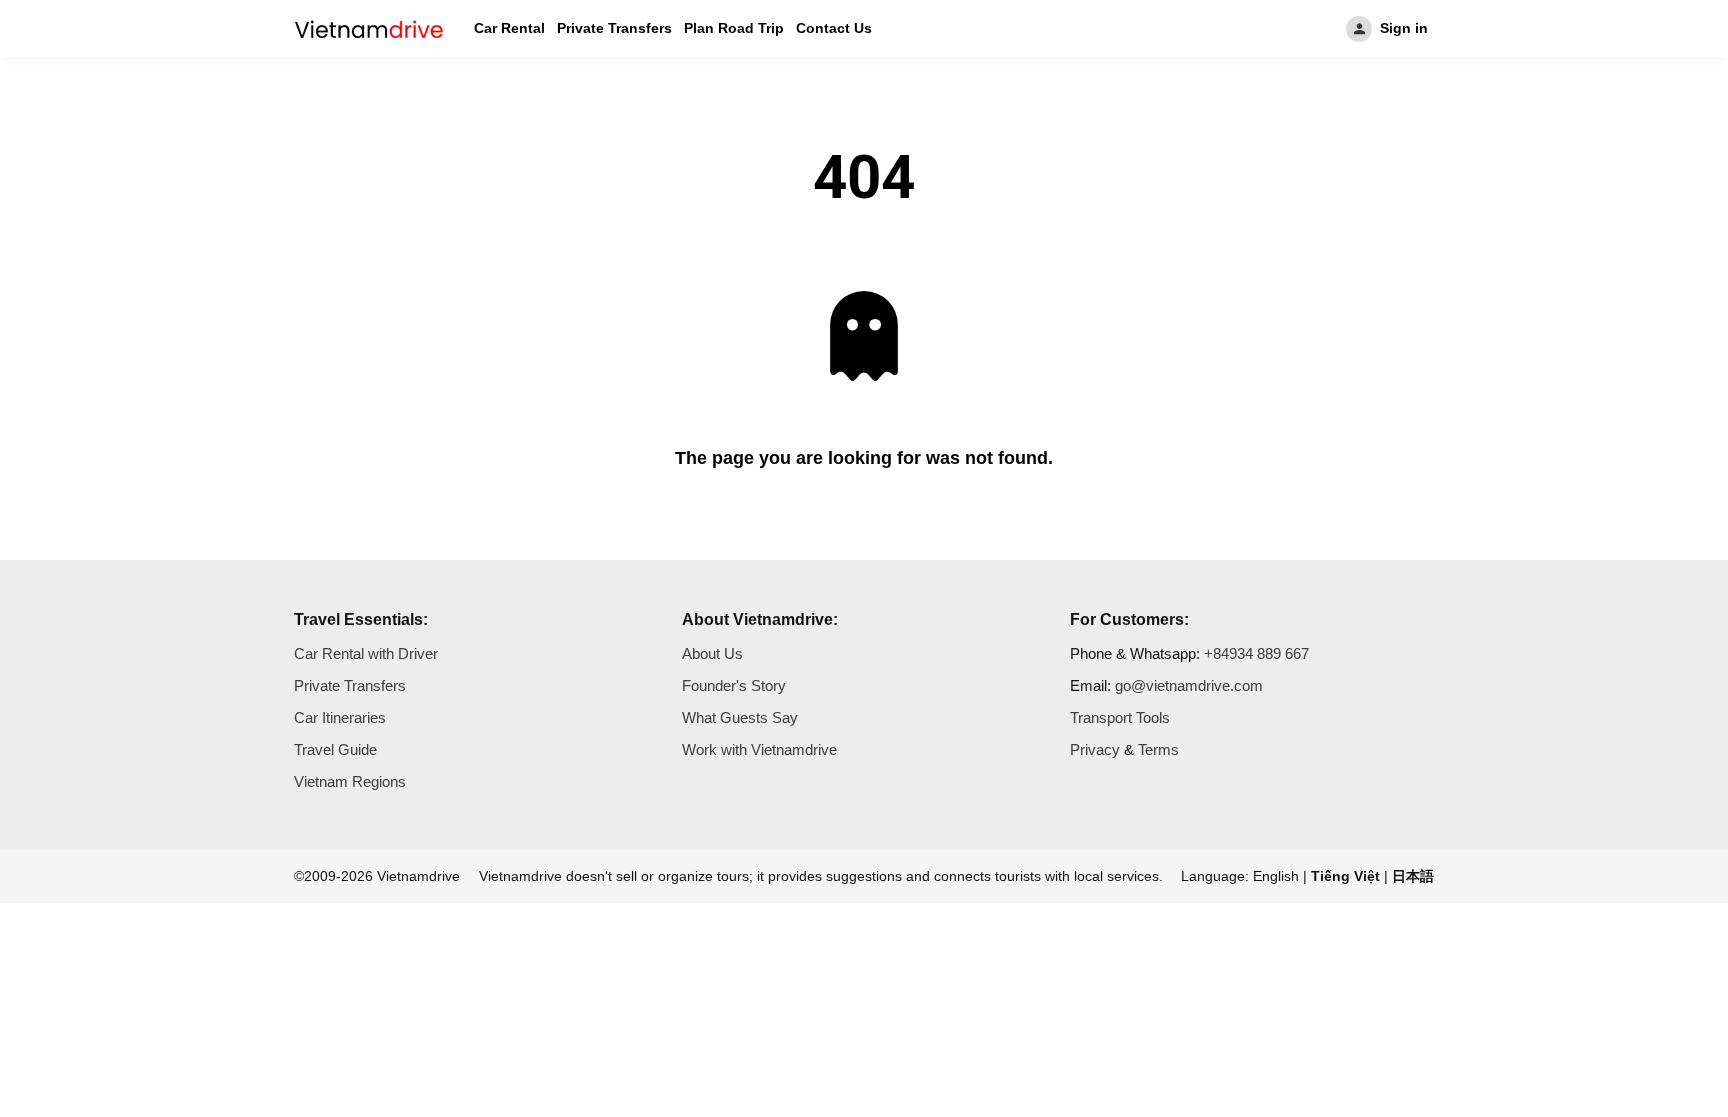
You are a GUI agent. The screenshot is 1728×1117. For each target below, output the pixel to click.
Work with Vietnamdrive (759, 749)
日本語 (1413, 876)
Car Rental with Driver (366, 653)
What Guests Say (740, 717)
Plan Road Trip (734, 28)
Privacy (1095, 749)
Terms (1158, 749)
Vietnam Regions (350, 781)
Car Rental (509, 28)
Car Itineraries (340, 717)
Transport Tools (1120, 717)
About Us (712, 653)
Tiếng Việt (1345, 876)
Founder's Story (734, 685)
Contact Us (834, 28)
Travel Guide (335, 749)
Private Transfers (614, 28)
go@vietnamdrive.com (1189, 685)
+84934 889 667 (1256, 653)
